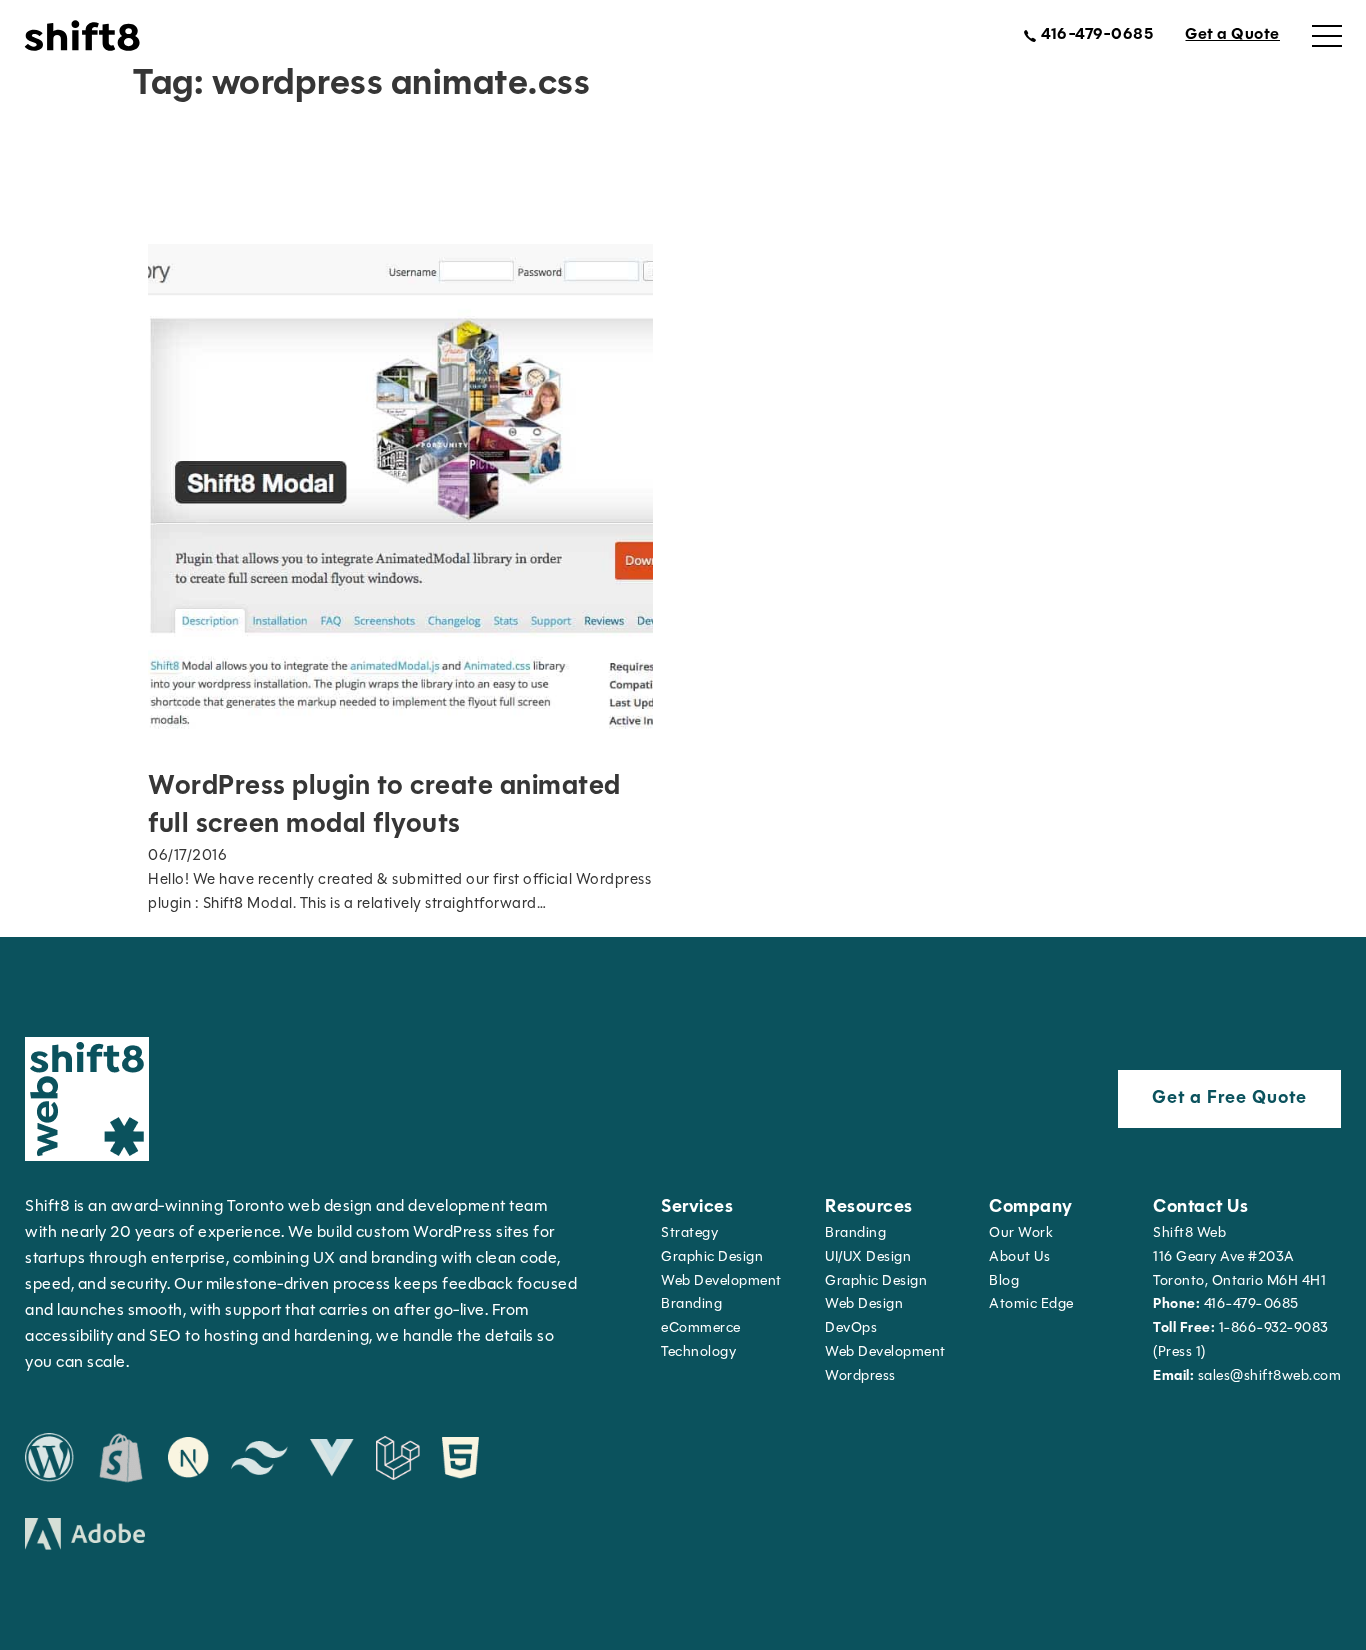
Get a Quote (1232, 35)
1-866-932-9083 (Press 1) (1241, 1340)
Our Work (1021, 1233)
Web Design (864, 1304)
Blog (1004, 1281)
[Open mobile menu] (1327, 36)
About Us (1019, 1257)
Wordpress (860, 1376)
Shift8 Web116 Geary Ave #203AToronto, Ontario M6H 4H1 (1239, 1257)
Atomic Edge (1031, 1304)
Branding (691, 1304)
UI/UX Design (868, 1257)
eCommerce (701, 1328)
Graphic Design (712, 1257)
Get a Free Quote (1229, 1099)
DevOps (851, 1328)
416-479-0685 (1226, 1304)
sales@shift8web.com (1247, 1376)
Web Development (885, 1352)
